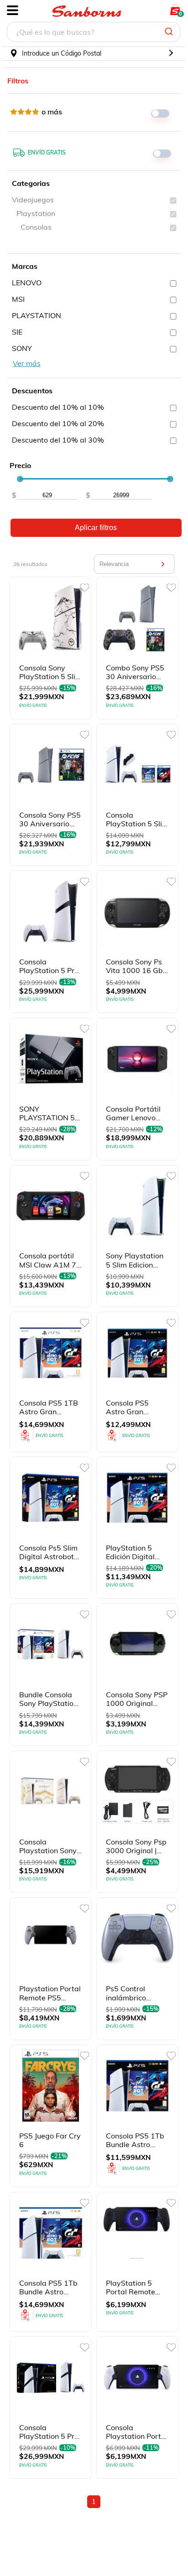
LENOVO (27, 283)
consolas (36, 227)
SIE (17, 332)
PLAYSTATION (37, 315)
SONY (22, 348)
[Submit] (170, 32)
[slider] (20, 479)
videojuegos (33, 200)
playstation (36, 213)
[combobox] (94, 33)
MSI (18, 299)
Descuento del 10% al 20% (58, 423)
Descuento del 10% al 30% (58, 440)
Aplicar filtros (96, 528)
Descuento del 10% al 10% (58, 407)
